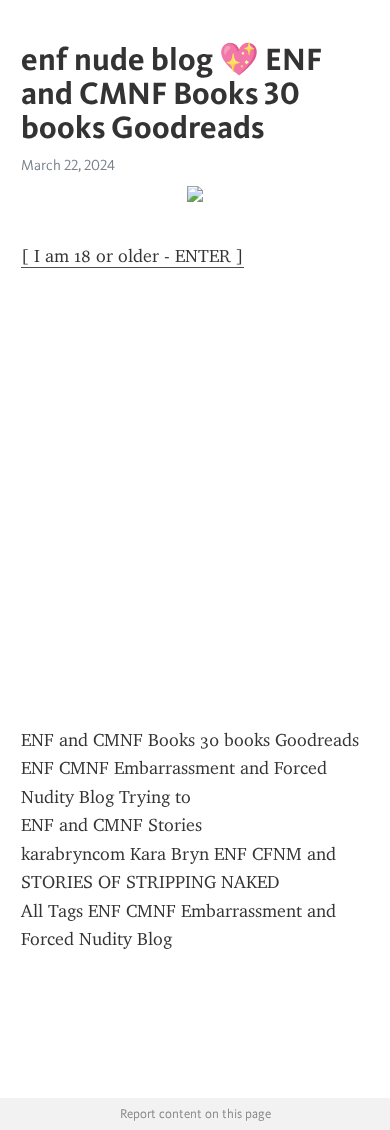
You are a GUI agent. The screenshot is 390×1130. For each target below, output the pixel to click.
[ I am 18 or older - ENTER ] (132, 256)
